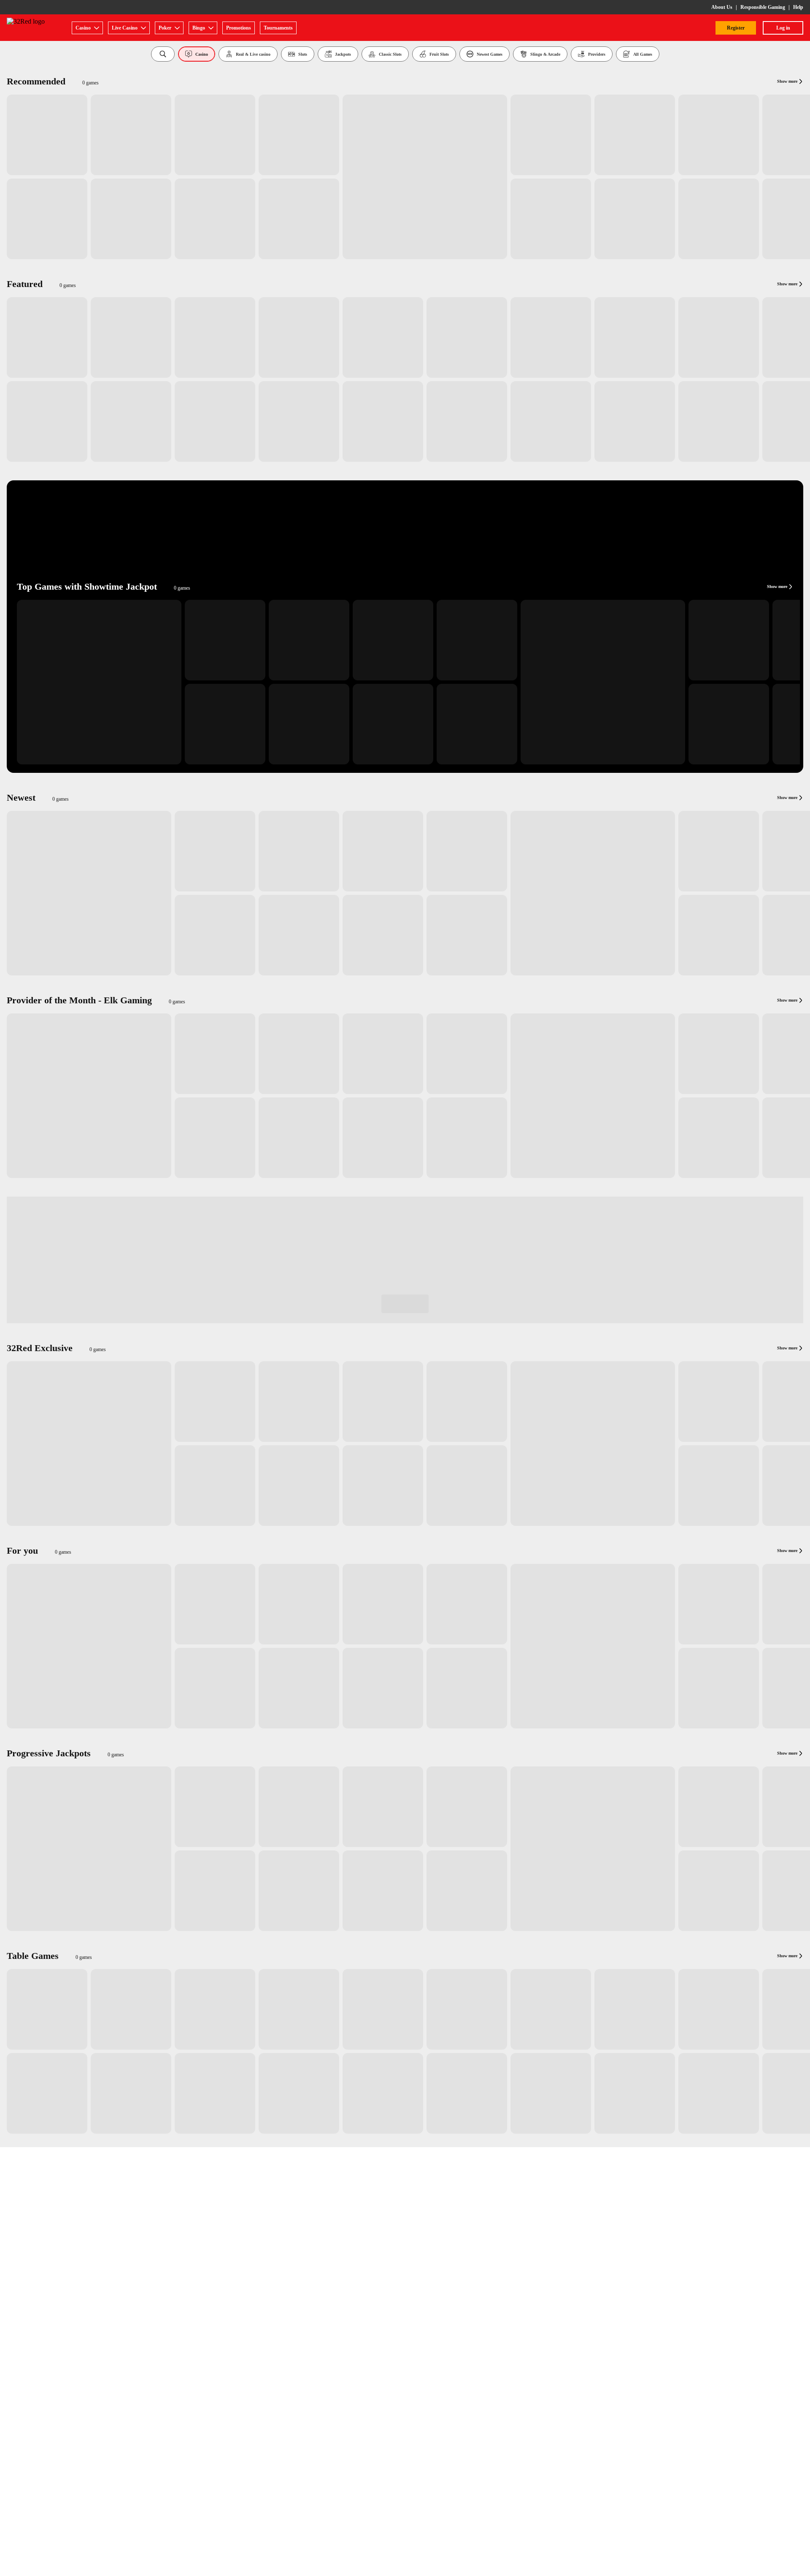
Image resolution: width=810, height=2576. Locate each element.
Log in (783, 28)
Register (736, 28)
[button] (163, 54)
